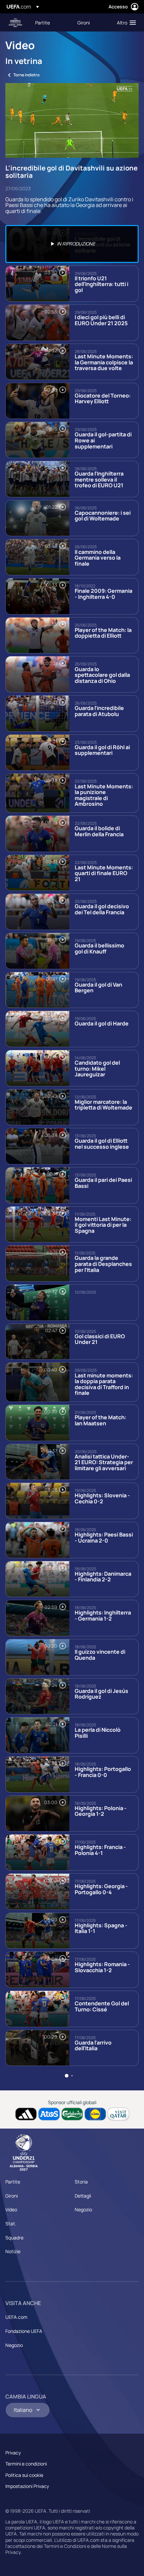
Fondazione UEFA (24, 2331)
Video (11, 2209)
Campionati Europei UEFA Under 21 (15, 23)
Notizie (13, 2251)
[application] (72, 121)
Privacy (13, 2453)
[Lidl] (95, 2114)
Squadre (14, 2238)
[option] (72, 244)
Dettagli (83, 2196)
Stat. (11, 2224)
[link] (43, 22)
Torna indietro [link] (26, 75)
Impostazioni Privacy (27, 2486)
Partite (13, 2182)
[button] (125, 22)
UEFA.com (16, 2317)
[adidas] (26, 2114)
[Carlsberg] (72, 2114)
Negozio (83, 2209)
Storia (81, 2182)
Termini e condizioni (26, 2464)
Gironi (12, 2196)
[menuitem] (51, 22)
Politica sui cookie (24, 2475)
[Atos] (49, 2114)
